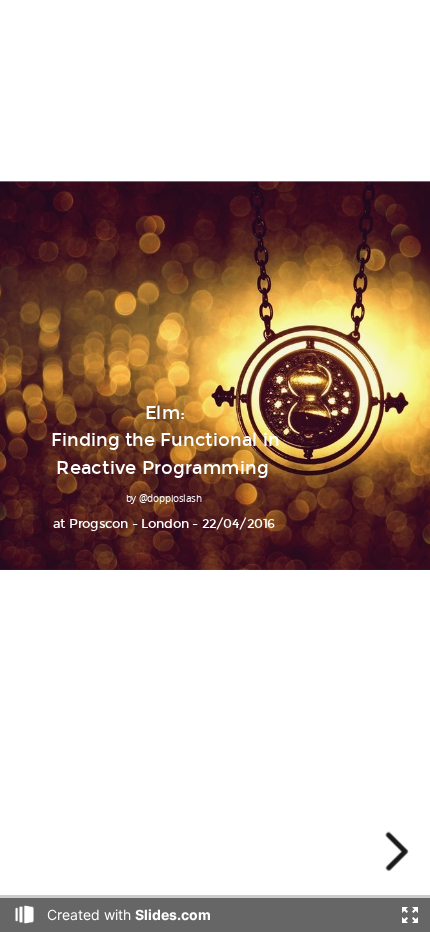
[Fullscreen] (410, 915)
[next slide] (393, 851)
